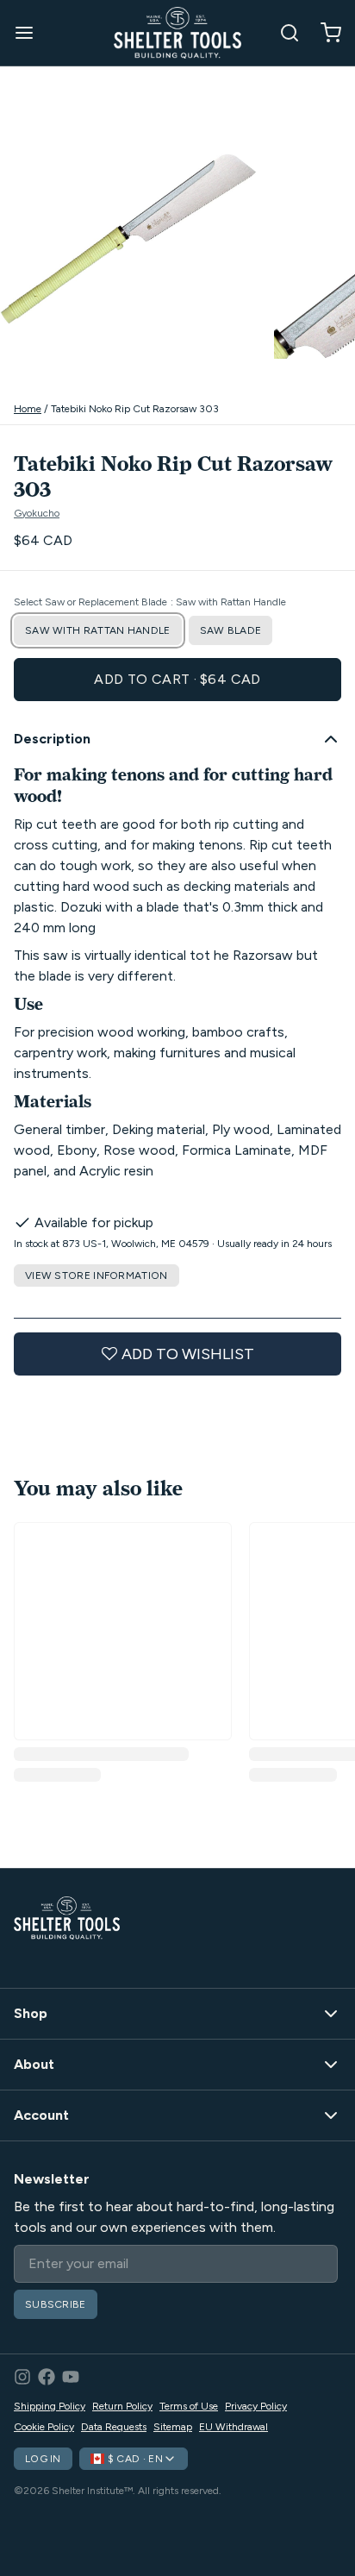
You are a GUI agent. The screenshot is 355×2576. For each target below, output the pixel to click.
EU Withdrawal (234, 2427)
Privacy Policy (256, 2406)
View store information (97, 1275)
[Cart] (324, 33)
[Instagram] (22, 2377)
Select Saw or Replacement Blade (150, 602)
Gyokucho (37, 513)
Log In (43, 2459)
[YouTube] (71, 2377)
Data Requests (114, 2427)
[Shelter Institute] (177, 33)
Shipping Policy (50, 2406)
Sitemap (173, 2427)
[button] (177, 680)
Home (28, 409)
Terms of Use (189, 2406)
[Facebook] (47, 2377)
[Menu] (31, 33)
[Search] (283, 33)
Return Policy (122, 2406)
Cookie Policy (44, 2427)
